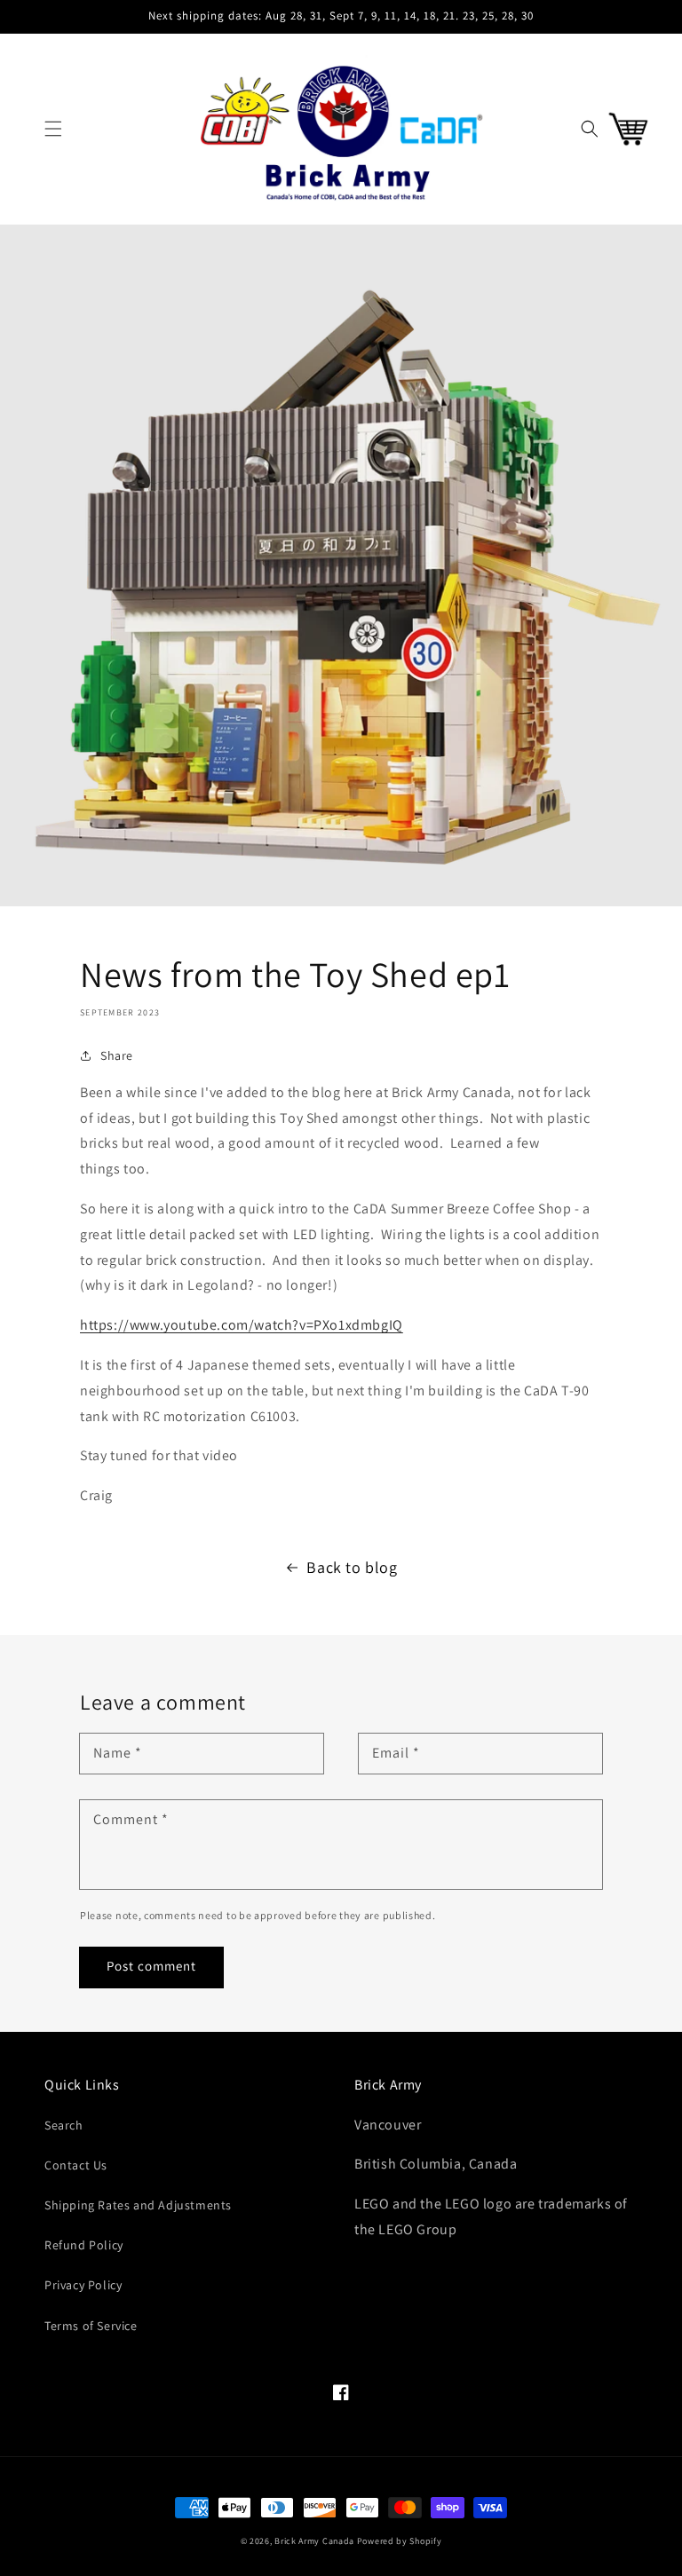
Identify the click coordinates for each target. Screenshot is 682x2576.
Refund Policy (84, 2245)
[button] (53, 129)
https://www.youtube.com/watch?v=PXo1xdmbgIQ (242, 1325)
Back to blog (352, 1567)
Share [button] (117, 1055)
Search (64, 2125)
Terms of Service (91, 2326)
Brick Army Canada (314, 2541)
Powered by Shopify (400, 2541)
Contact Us (76, 2165)
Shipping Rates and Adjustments (138, 2205)
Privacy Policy (83, 2285)
